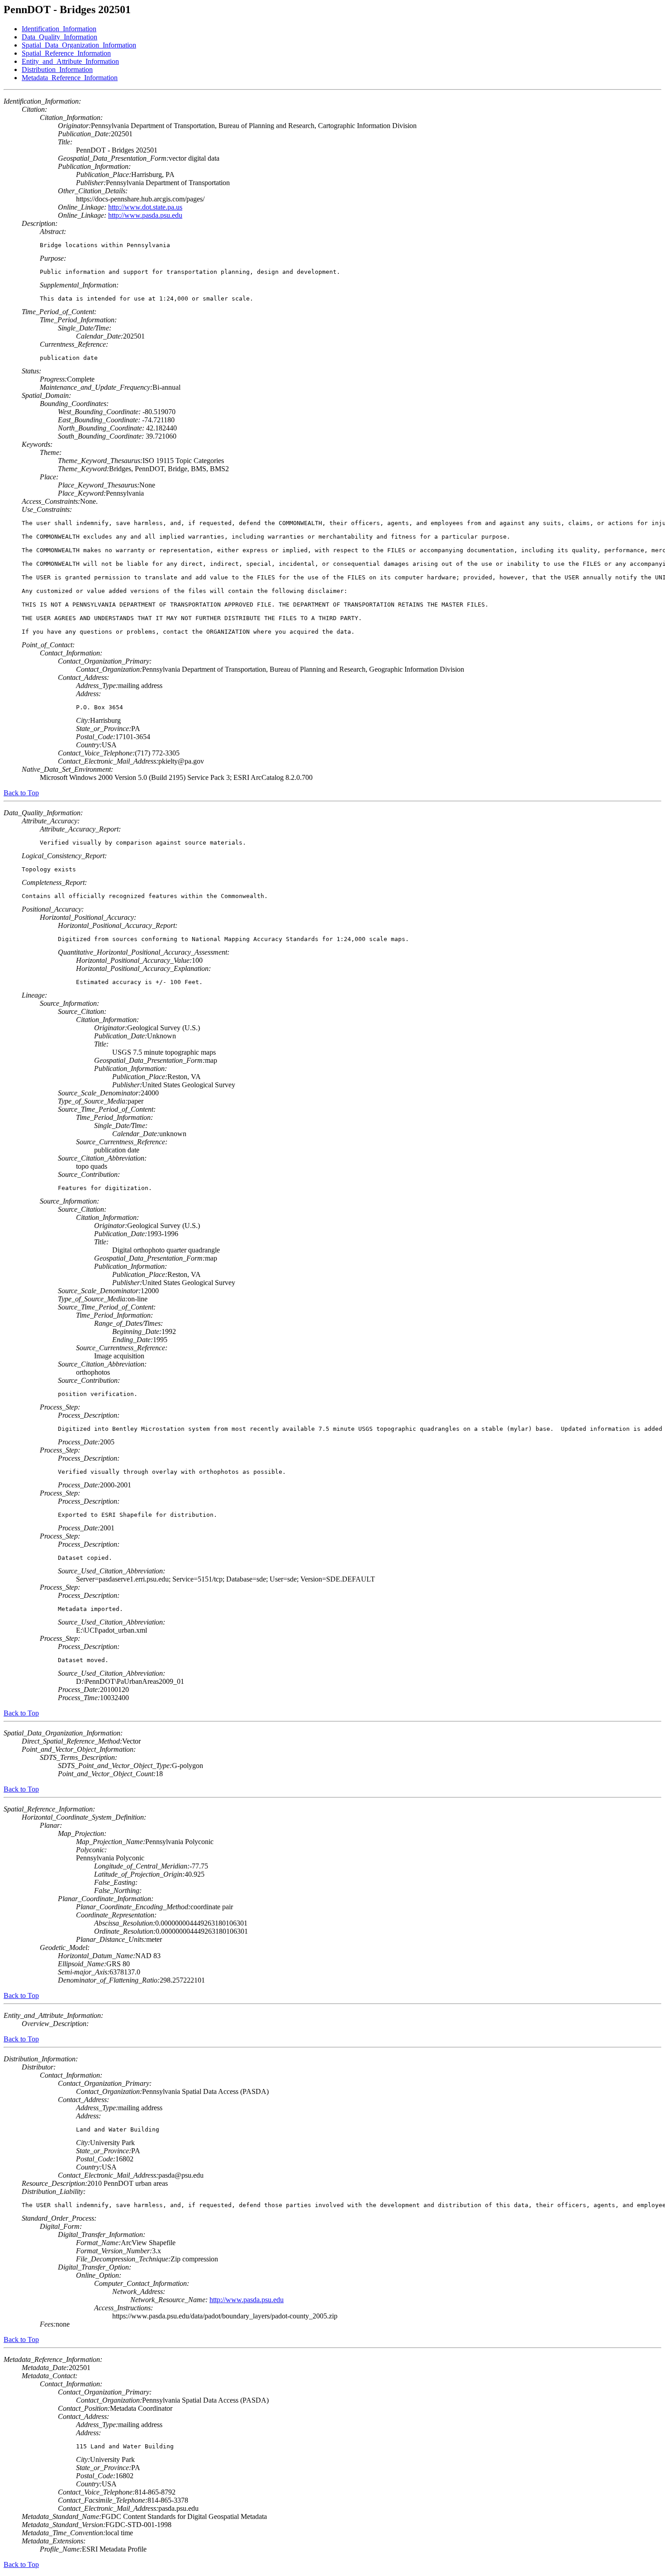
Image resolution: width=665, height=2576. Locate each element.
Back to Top (21, 793)
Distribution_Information (57, 69)
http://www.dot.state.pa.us (145, 207)
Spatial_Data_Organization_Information (79, 45)
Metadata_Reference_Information (70, 78)
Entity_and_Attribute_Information (70, 61)
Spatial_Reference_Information (66, 53)
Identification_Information (59, 29)
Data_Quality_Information (59, 37)
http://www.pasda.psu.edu (145, 215)
